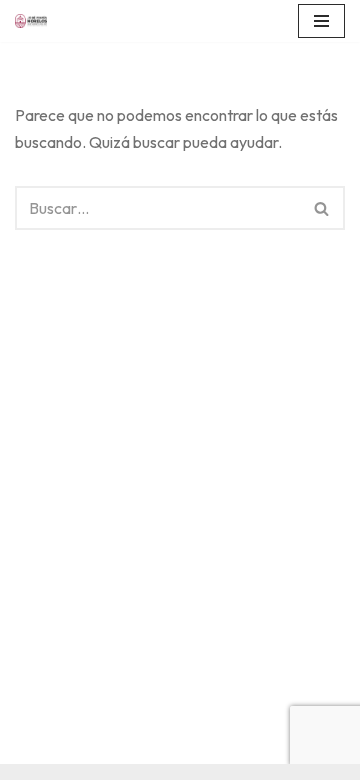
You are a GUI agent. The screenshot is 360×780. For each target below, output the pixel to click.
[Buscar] (322, 208)
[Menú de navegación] (321, 21)
